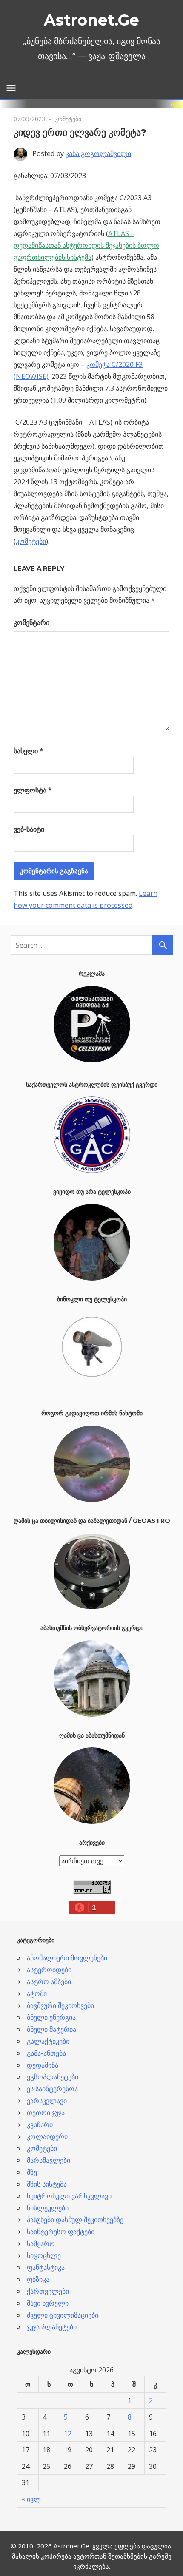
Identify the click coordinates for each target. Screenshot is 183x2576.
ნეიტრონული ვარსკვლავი (69, 2196)
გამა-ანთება (46, 2053)
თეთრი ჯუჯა (46, 2113)
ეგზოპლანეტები (53, 2077)
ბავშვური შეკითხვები (60, 2005)
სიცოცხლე (44, 2255)
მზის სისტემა (47, 2184)
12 (68, 2434)
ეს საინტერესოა (52, 2089)
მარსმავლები (49, 2160)
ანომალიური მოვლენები (67, 1958)
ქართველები (48, 2291)
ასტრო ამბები (49, 1982)
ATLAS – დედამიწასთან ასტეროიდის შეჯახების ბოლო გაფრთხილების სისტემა (86, 245)
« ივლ (31, 2499)
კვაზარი (40, 2124)
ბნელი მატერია (51, 2029)
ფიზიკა (38, 2279)
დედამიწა (43, 2065)
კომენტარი (31, 622)
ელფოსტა (33, 790)
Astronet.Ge (91, 20)
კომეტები (68, 119)
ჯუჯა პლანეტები (52, 2327)
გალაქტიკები (48, 2041)
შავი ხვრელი (48, 2303)
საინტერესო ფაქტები (61, 2232)
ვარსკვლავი (47, 2101)
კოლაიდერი (47, 2136)
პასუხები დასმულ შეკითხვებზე (75, 2220)
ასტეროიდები (49, 1970)
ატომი (37, 1994)
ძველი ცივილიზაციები (63, 2315)
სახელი (29, 751)
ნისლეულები (48, 2208)
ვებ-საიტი (29, 829)
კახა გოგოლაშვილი (98, 153)
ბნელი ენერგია (51, 2017)
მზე (32, 2172)
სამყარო (41, 2244)
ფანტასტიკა (46, 2267)
